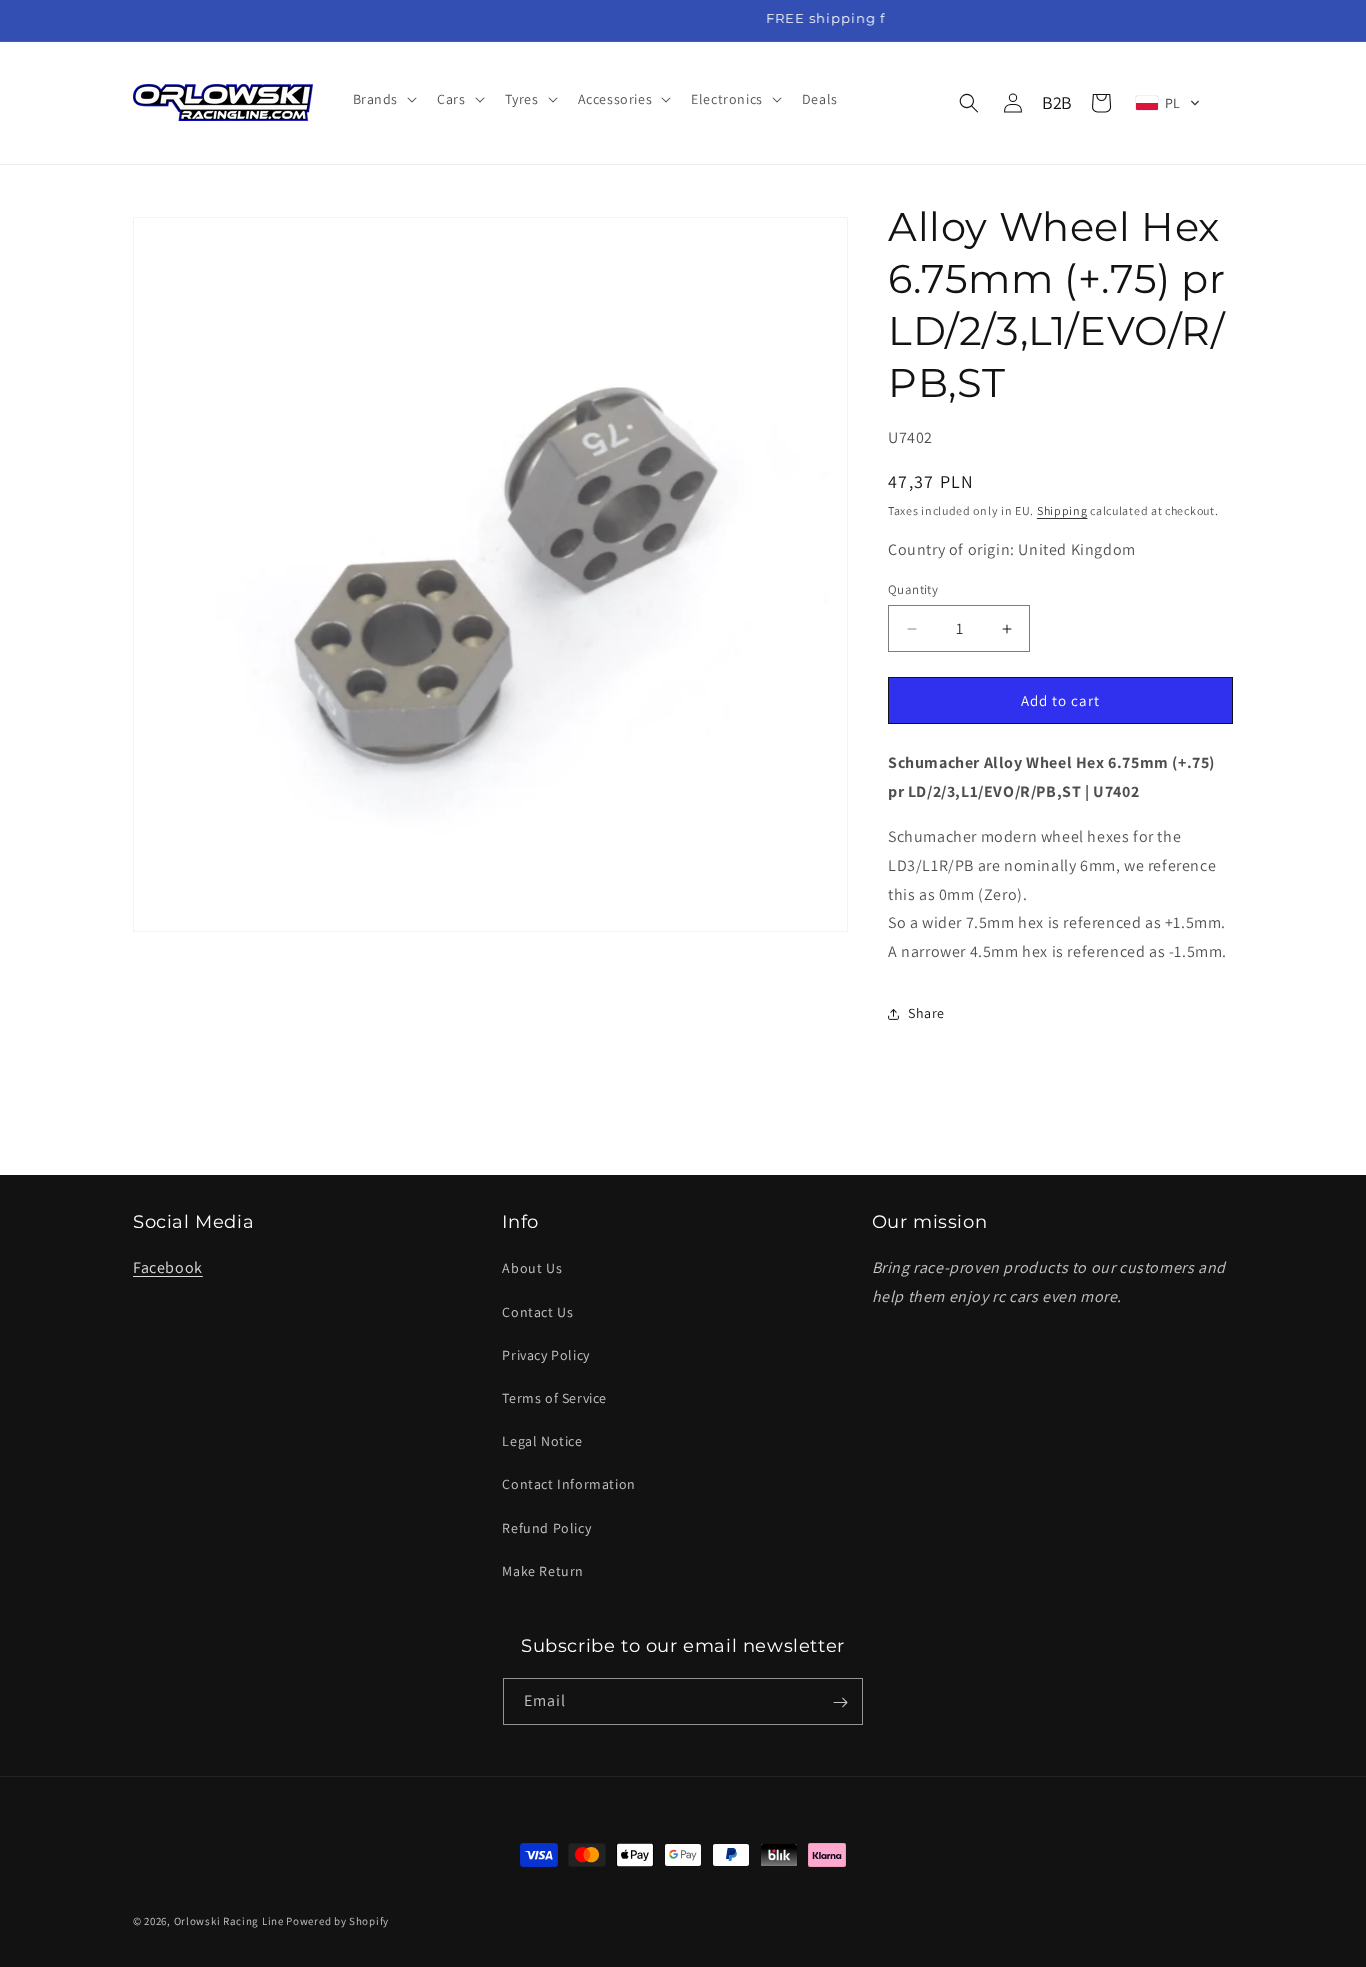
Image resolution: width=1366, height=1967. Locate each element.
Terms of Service (554, 1398)
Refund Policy (546, 1528)
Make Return (543, 1571)
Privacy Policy (545, 1355)
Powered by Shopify (337, 1921)
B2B (1057, 102)
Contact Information (568, 1485)
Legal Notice (542, 1441)
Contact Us (537, 1312)
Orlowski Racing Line (229, 1921)
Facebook (168, 1268)
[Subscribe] (840, 1702)
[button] (383, 99)
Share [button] (926, 1013)
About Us (532, 1269)
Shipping (1062, 510)
